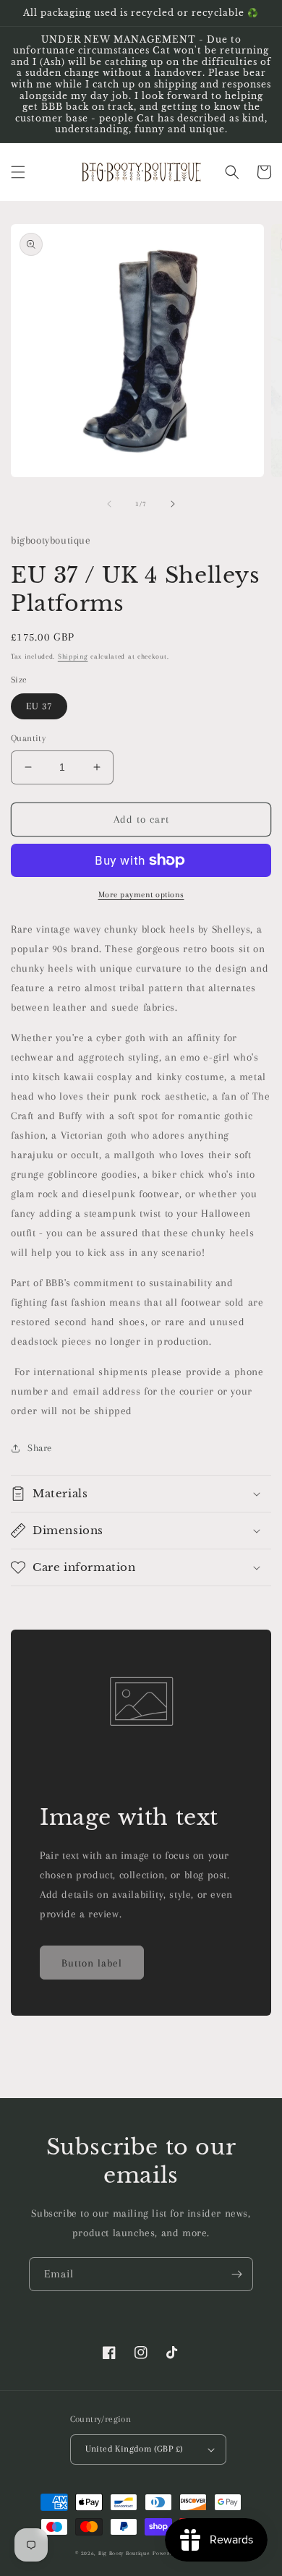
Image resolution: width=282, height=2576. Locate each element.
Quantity (28, 738)
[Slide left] (109, 504)
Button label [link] (92, 1963)
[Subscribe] (236, 2274)
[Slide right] (173, 504)
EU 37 (39, 706)
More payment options (141, 895)
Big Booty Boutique (124, 2553)
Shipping (73, 656)
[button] (18, 172)
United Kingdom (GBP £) (134, 2449)
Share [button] (40, 1448)
